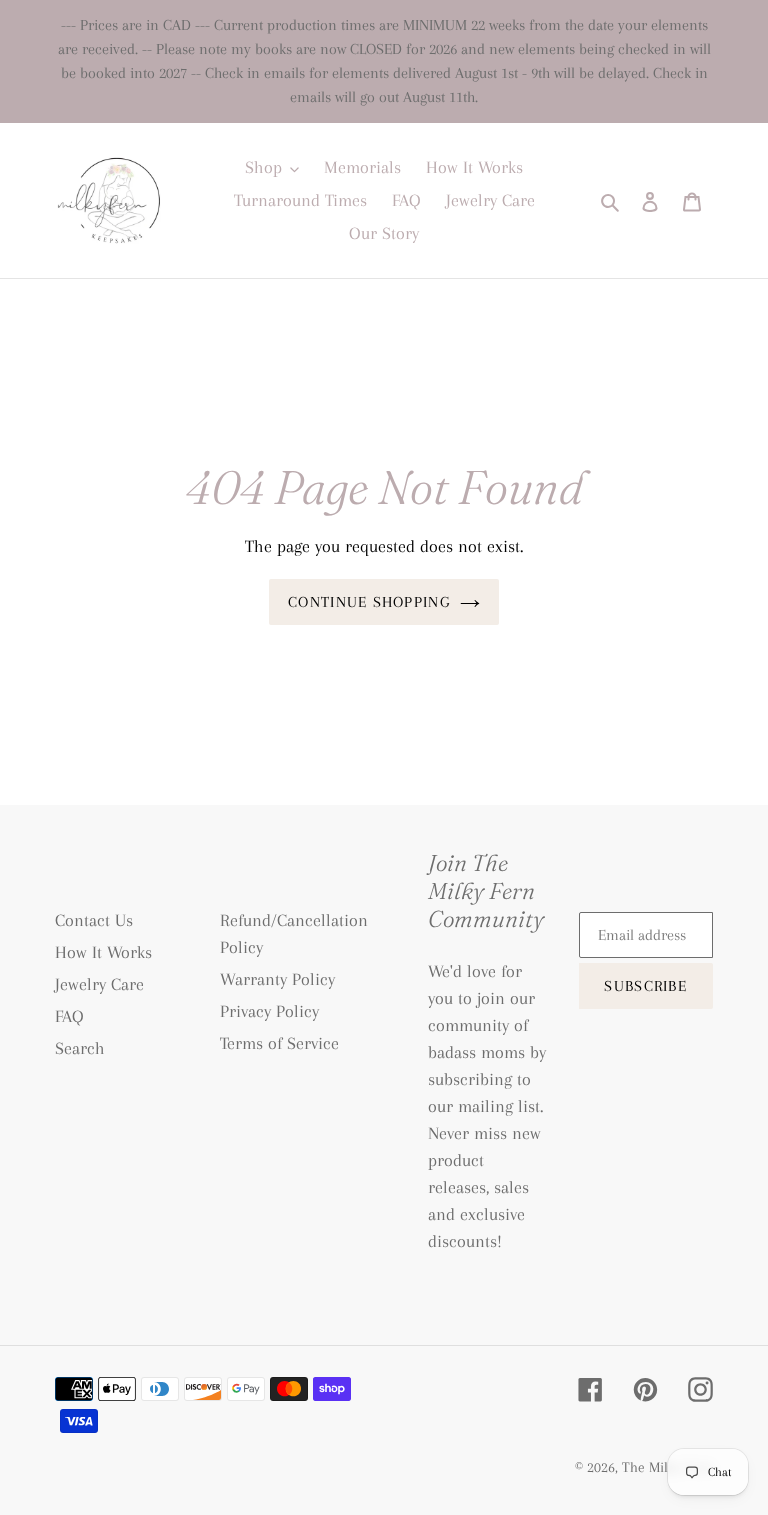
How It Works (103, 952)
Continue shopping (369, 602)
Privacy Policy (269, 1011)
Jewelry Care (99, 984)
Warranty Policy (277, 979)
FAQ (69, 1016)
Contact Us (94, 920)
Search (80, 1048)
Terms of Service (279, 1043)
